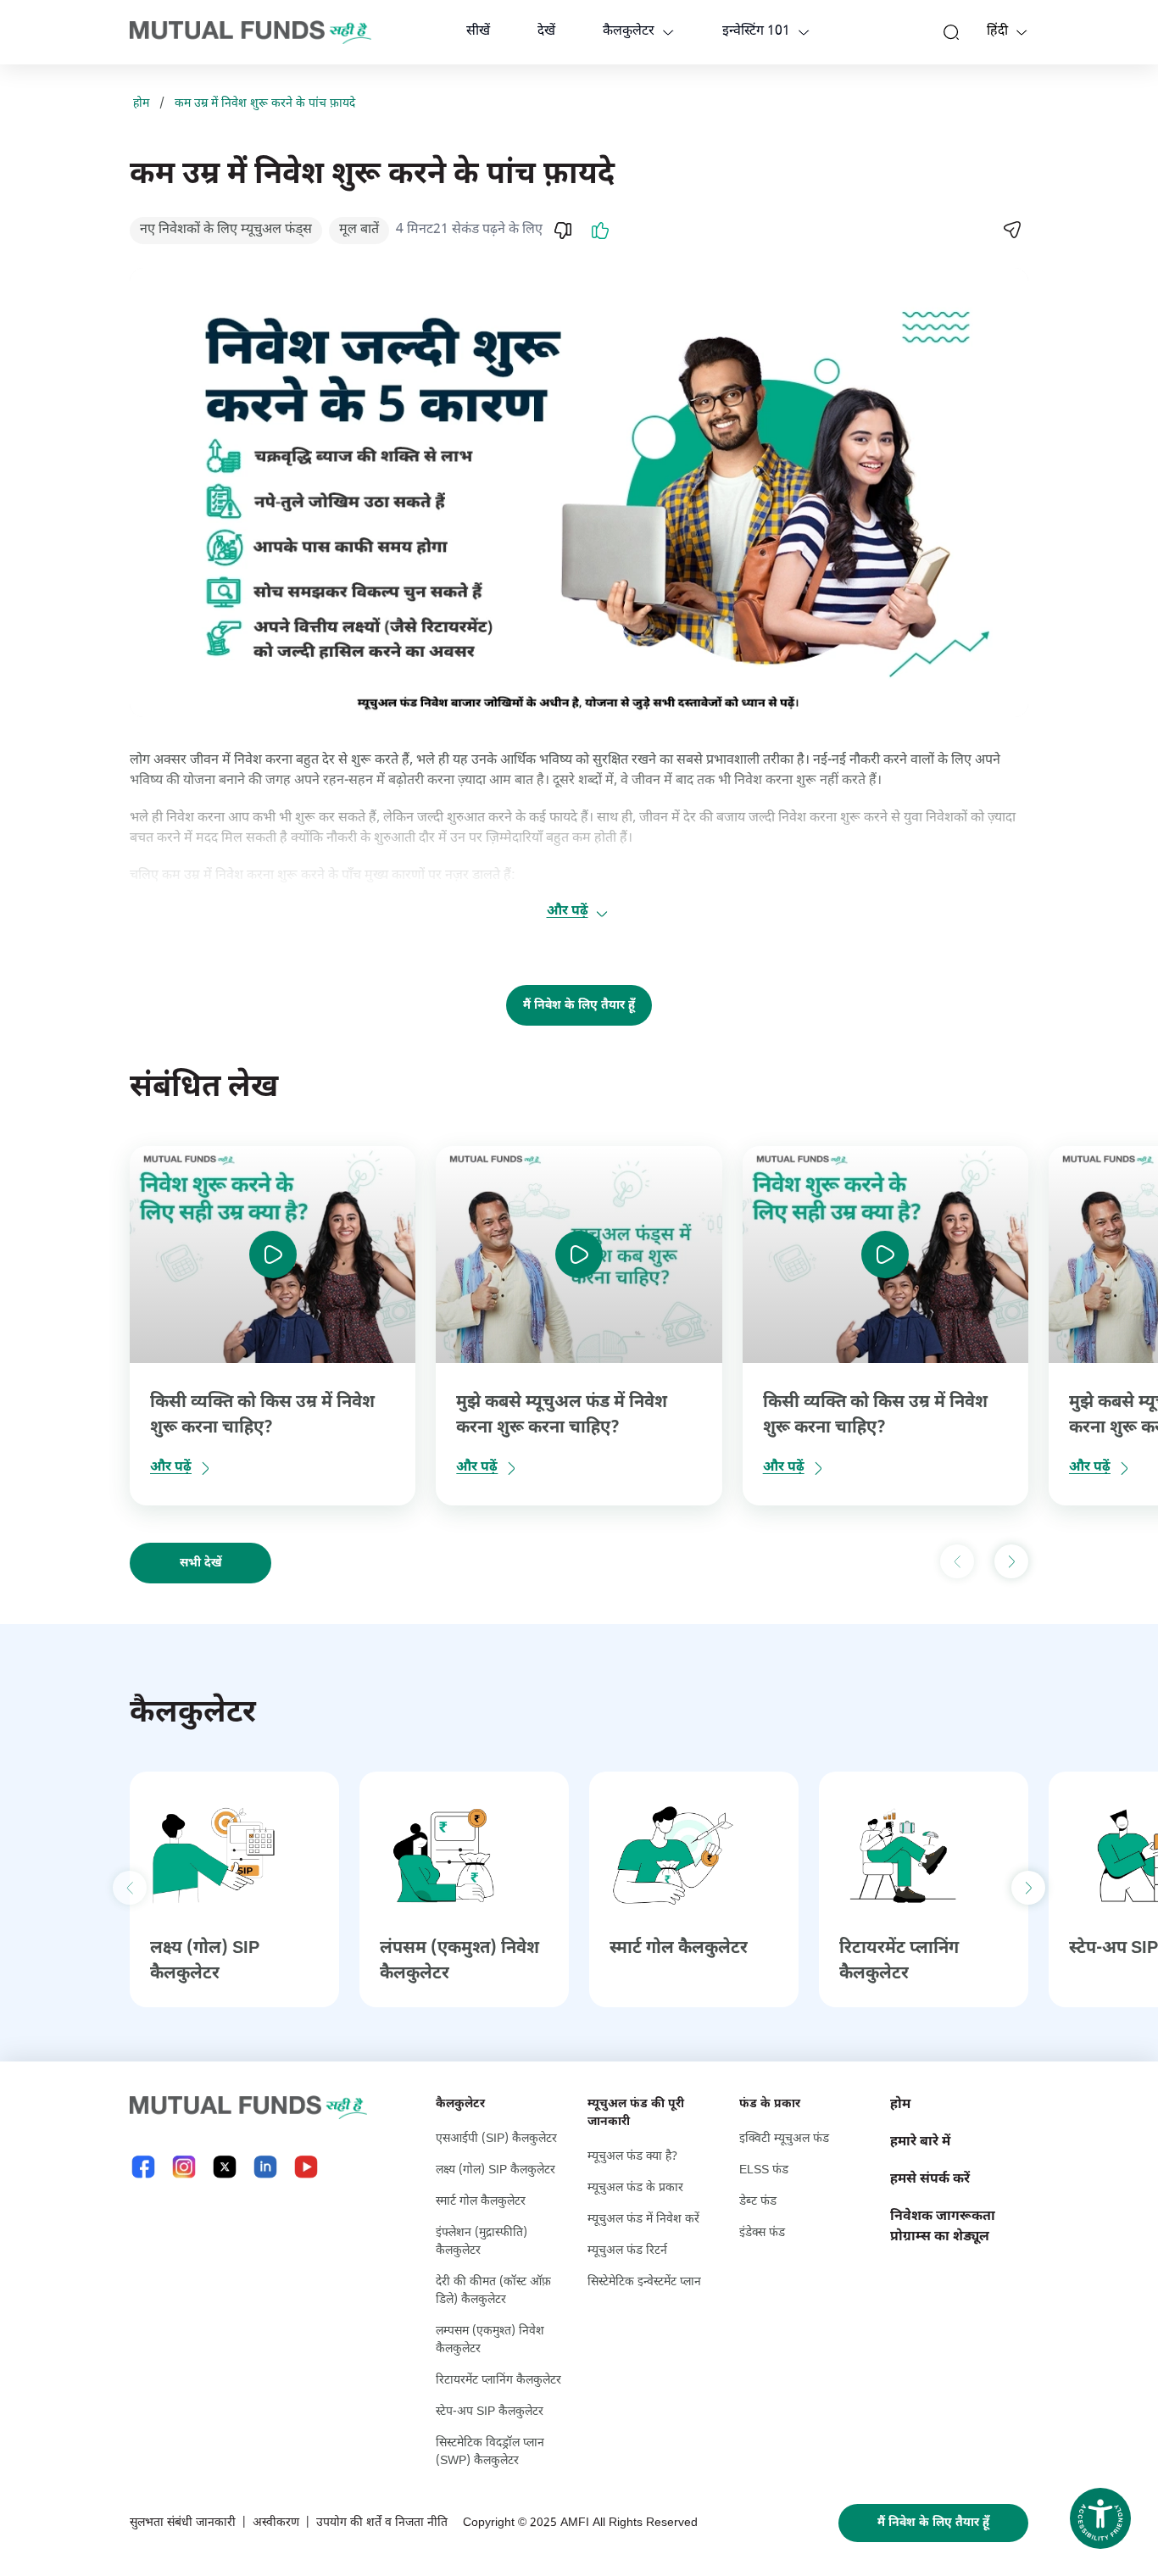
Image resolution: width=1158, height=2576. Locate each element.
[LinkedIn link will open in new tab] (265, 2167)
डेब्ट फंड (758, 2202)
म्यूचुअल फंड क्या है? (632, 2157)
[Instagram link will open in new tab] (184, 2167)
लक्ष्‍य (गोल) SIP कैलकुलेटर (495, 2170)
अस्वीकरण (276, 2523)
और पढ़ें (568, 912)
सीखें (478, 32)
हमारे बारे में (920, 2142)
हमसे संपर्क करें (930, 2180)
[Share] (1011, 230)
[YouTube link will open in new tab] (306, 2167)
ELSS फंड (764, 2170)
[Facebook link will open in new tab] (143, 2167)
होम (141, 104)
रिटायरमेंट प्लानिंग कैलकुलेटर (498, 2381)
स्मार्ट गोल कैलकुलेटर (679, 1949)
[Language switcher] (1022, 32)
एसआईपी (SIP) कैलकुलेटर (496, 2139)
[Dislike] (563, 231)
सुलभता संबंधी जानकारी (183, 2523)
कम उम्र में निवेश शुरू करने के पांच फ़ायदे (265, 104)
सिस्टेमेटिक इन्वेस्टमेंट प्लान (644, 2282)
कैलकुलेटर (629, 32)
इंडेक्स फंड (762, 2233)
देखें (546, 32)
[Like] (600, 231)
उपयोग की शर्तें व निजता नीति (382, 2523)
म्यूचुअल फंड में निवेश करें (643, 2220)
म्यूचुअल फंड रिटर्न (627, 2251)
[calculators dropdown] (668, 32)
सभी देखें (201, 1563)
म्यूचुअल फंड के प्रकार (635, 2188)
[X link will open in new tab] (225, 2167)
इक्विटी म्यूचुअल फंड (784, 2139)
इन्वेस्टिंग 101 (756, 32)
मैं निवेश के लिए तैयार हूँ (579, 1006)
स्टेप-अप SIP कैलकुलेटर (490, 2412)
